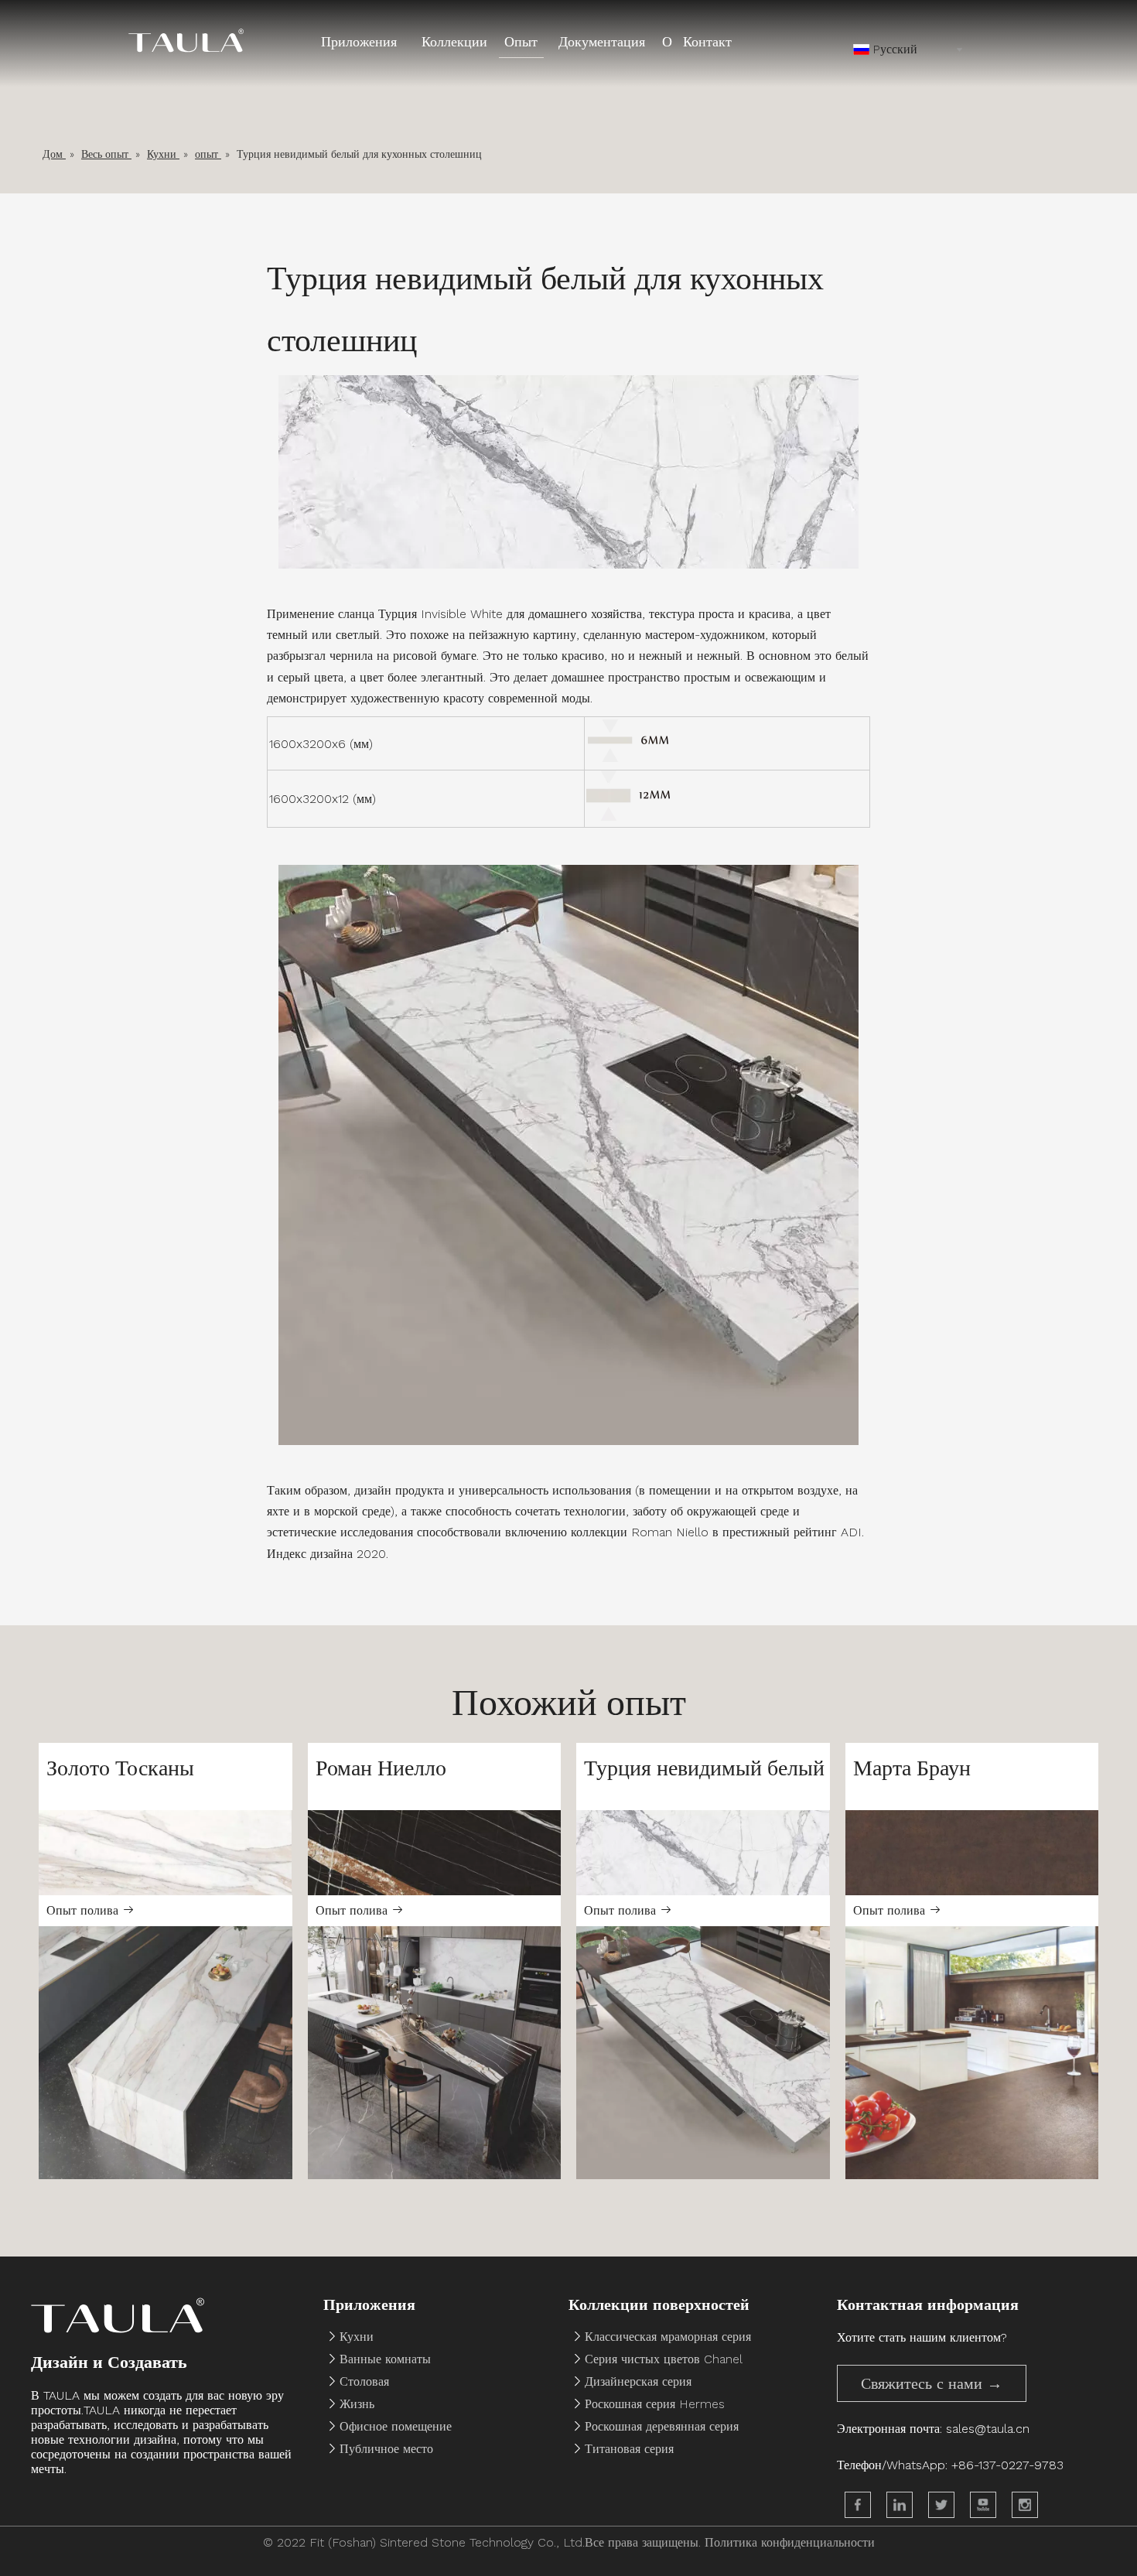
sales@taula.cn (988, 2429)
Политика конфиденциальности (790, 2542)
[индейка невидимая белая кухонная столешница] (703, 2053)
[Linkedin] (900, 2505)
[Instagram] (1025, 2505)
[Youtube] (983, 2505)
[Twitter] (941, 2505)
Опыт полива (84, 1910)
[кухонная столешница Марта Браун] (972, 2053)
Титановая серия (629, 2449)
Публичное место (386, 2449)
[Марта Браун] (972, 1852)
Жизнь (357, 2404)
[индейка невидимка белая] (703, 1852)
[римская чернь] (435, 1852)
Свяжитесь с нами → (932, 2383)
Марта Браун (912, 1768)
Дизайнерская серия (638, 2381)
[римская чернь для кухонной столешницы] (435, 2053)
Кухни (357, 2337)
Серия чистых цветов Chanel (664, 2359)
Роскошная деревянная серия (662, 2426)
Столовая (364, 2381)
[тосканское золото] (166, 1852)
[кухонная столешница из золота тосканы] (166, 2053)
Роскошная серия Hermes (655, 2404)
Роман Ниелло (381, 1768)
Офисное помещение (396, 2426)
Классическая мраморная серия (668, 2337)
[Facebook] (858, 2505)
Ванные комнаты (385, 2359)
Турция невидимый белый (704, 1768)
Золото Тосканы (120, 1768)
